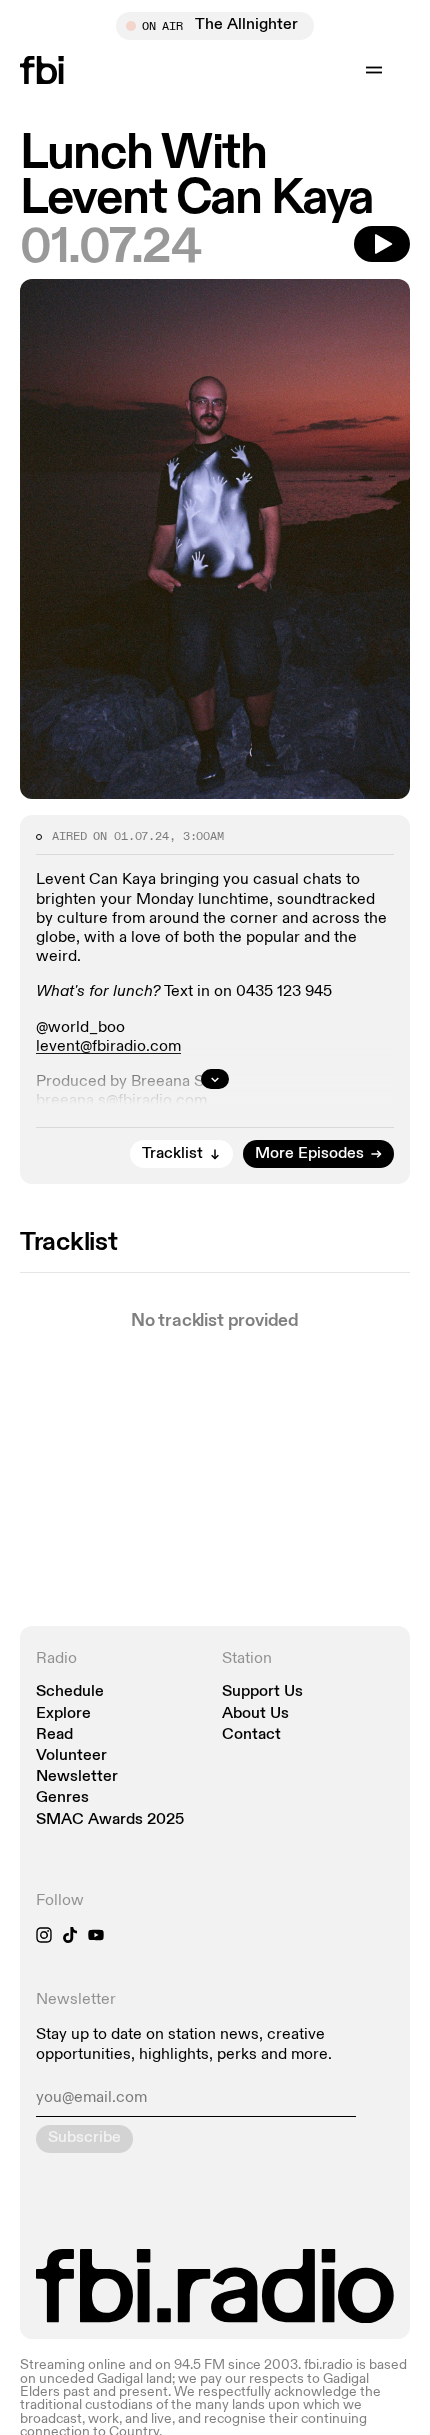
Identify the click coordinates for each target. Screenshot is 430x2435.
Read (54, 1735)
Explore (63, 1714)
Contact (251, 1735)
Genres (62, 1798)
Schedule (70, 1692)
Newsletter (77, 1777)
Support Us (262, 1692)
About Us (255, 1714)
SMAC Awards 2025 (110, 1820)
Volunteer (71, 1756)
